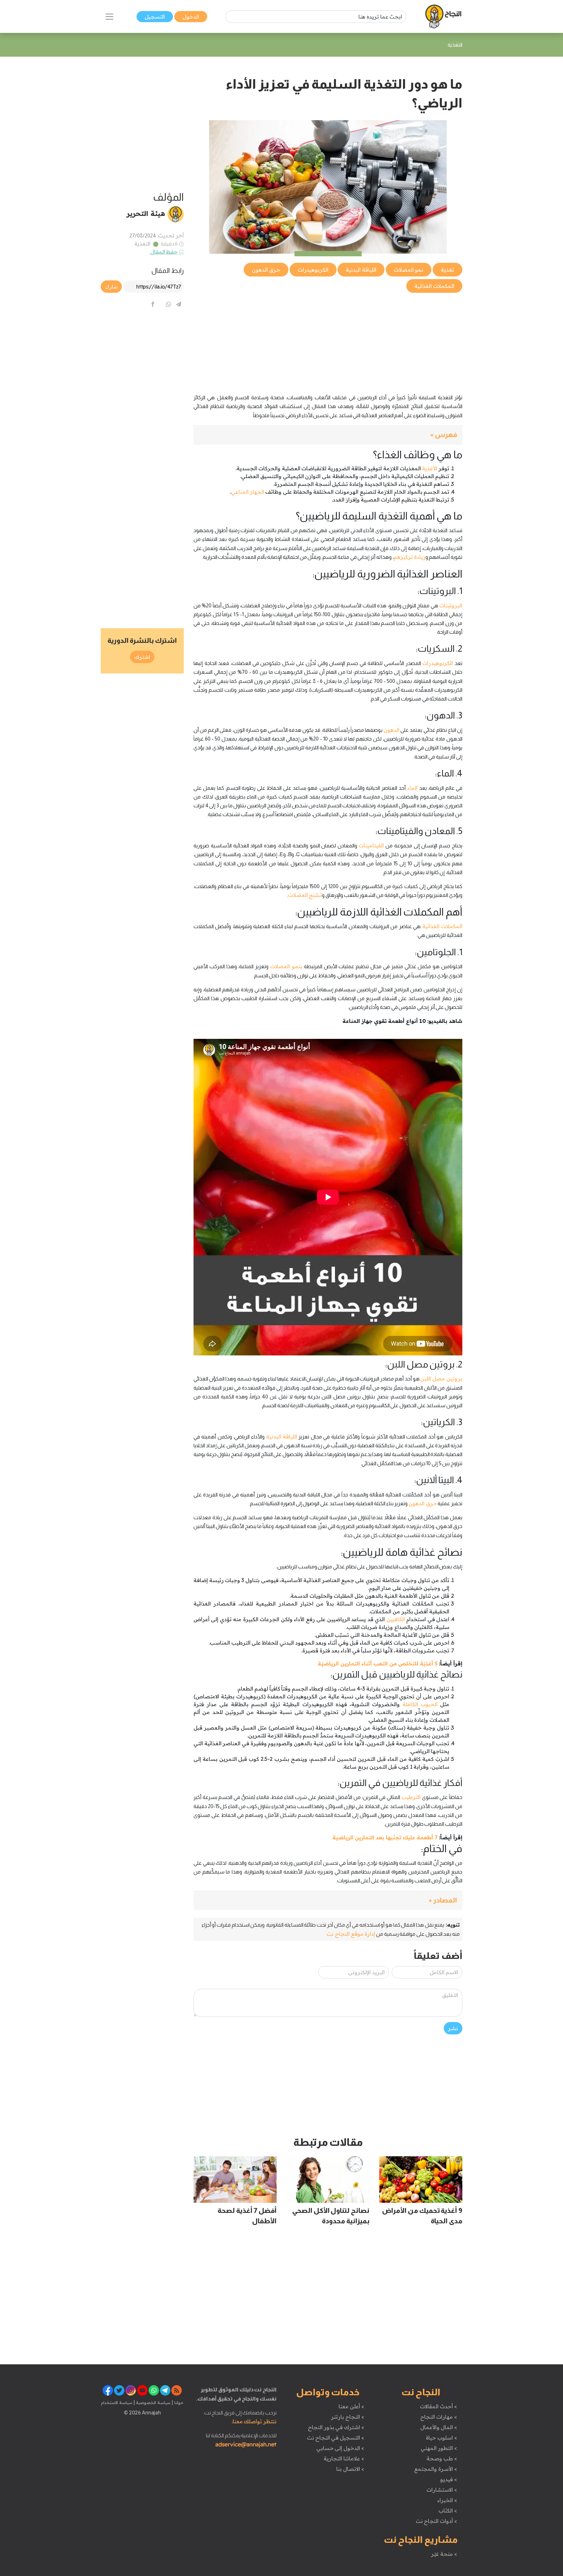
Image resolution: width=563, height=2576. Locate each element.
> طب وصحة (442, 2458)
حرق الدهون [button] (266, 270)
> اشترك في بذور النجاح (336, 2427)
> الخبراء (447, 2500)
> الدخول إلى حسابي (340, 2448)
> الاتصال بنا (350, 2469)
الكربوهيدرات (438, 663)
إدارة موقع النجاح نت (351, 1934)
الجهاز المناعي (248, 492)
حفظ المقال (164, 252)
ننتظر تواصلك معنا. (254, 2421)
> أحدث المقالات (438, 2406)
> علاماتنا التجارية (344, 2458)
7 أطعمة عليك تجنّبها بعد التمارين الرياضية (385, 1837)
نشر (453, 2028)
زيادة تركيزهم (410, 557)
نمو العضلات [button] (409, 270)
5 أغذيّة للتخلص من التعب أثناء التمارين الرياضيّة (378, 1663)
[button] (328, 435)
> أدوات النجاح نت (436, 2521)
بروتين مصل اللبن (441, 1379)
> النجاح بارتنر (347, 2417)
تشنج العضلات (305, 895)
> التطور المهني (439, 2448)
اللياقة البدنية (282, 1437)
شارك (111, 287)
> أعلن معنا (351, 2406)
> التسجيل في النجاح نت (336, 2438)
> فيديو (449, 2479)
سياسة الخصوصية (153, 2402)
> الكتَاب (448, 2511)
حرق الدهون (423, 1503)
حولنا (178, 2402)
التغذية (142, 244)
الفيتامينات (371, 845)
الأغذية (430, 468)
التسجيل (155, 17)
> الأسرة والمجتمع (435, 2469)
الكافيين (396, 1619)
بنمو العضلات (286, 966)
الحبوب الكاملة (420, 1704)
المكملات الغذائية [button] (434, 286)
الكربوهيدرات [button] (313, 270)
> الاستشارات (442, 2490)
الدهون (391, 730)
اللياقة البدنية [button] (361, 270)
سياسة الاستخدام (117, 2402)
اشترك (142, 657)
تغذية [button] (448, 270)
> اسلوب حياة (441, 2438)
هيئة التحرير (146, 213)
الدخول (191, 17)
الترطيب (411, 1797)
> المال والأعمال (439, 2427)
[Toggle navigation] (109, 17)
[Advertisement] (328, 340)
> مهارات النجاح (439, 2417)
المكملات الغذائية (442, 926)
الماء (412, 788)
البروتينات (451, 605)
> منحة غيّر (444, 2554)
